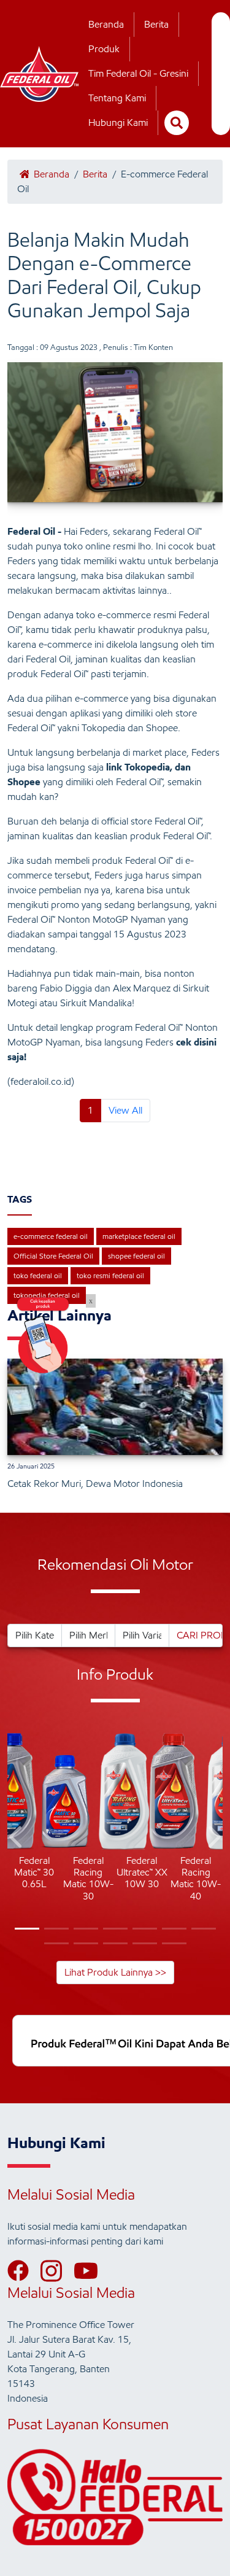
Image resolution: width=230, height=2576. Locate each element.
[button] (17, 1839)
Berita (156, 24)
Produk (104, 49)
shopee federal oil (136, 1256)
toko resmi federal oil (110, 1275)
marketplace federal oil (139, 1236)
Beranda (106, 24)
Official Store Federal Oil (53, 1256)
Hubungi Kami (118, 122)
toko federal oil (38, 1275)
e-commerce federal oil (51, 1236)
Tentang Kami (117, 98)
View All (125, 1110)
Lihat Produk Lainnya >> (115, 1972)
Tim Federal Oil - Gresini (138, 73)
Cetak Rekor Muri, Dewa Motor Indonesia (95, 1484)
